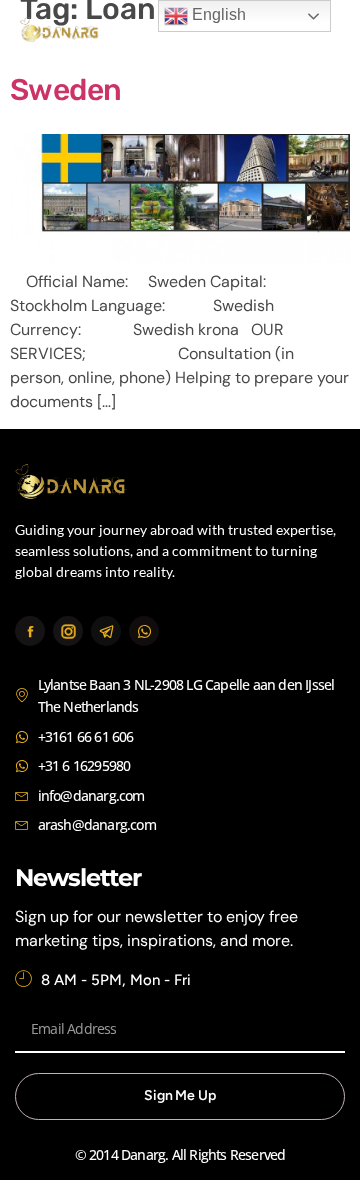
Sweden (65, 90)
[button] (317, 32)
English (217, 14)
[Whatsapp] (144, 631)
